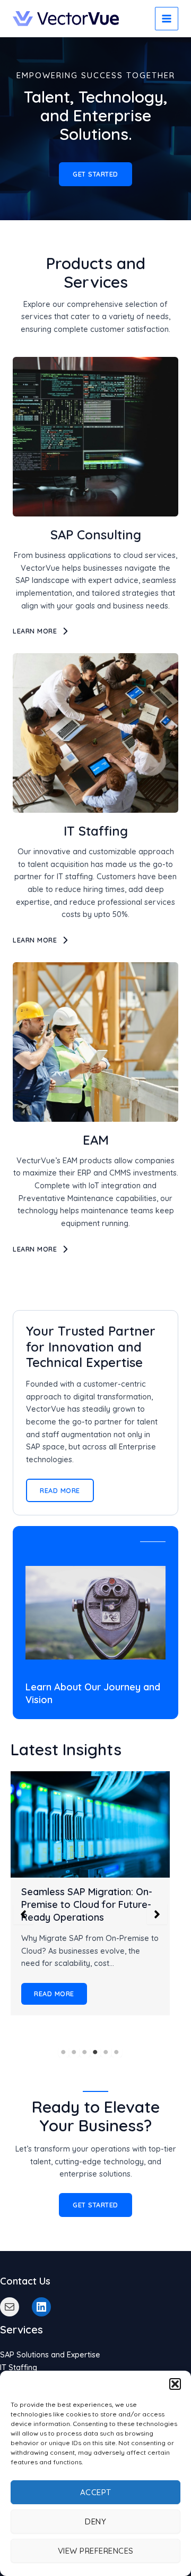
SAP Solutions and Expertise (50, 2354)
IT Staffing (19, 2367)
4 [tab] (95, 2052)
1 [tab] (64, 2052)
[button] (175, 2384)
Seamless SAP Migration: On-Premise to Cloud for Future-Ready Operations (87, 1904)
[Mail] (10, 2307)
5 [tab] (106, 2052)
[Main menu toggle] (167, 19)
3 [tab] (85, 2052)
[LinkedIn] (41, 2307)
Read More (54, 1994)
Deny (95, 2521)
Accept (96, 2492)
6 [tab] (117, 2052)
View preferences (96, 2551)
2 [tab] (74, 2052)
